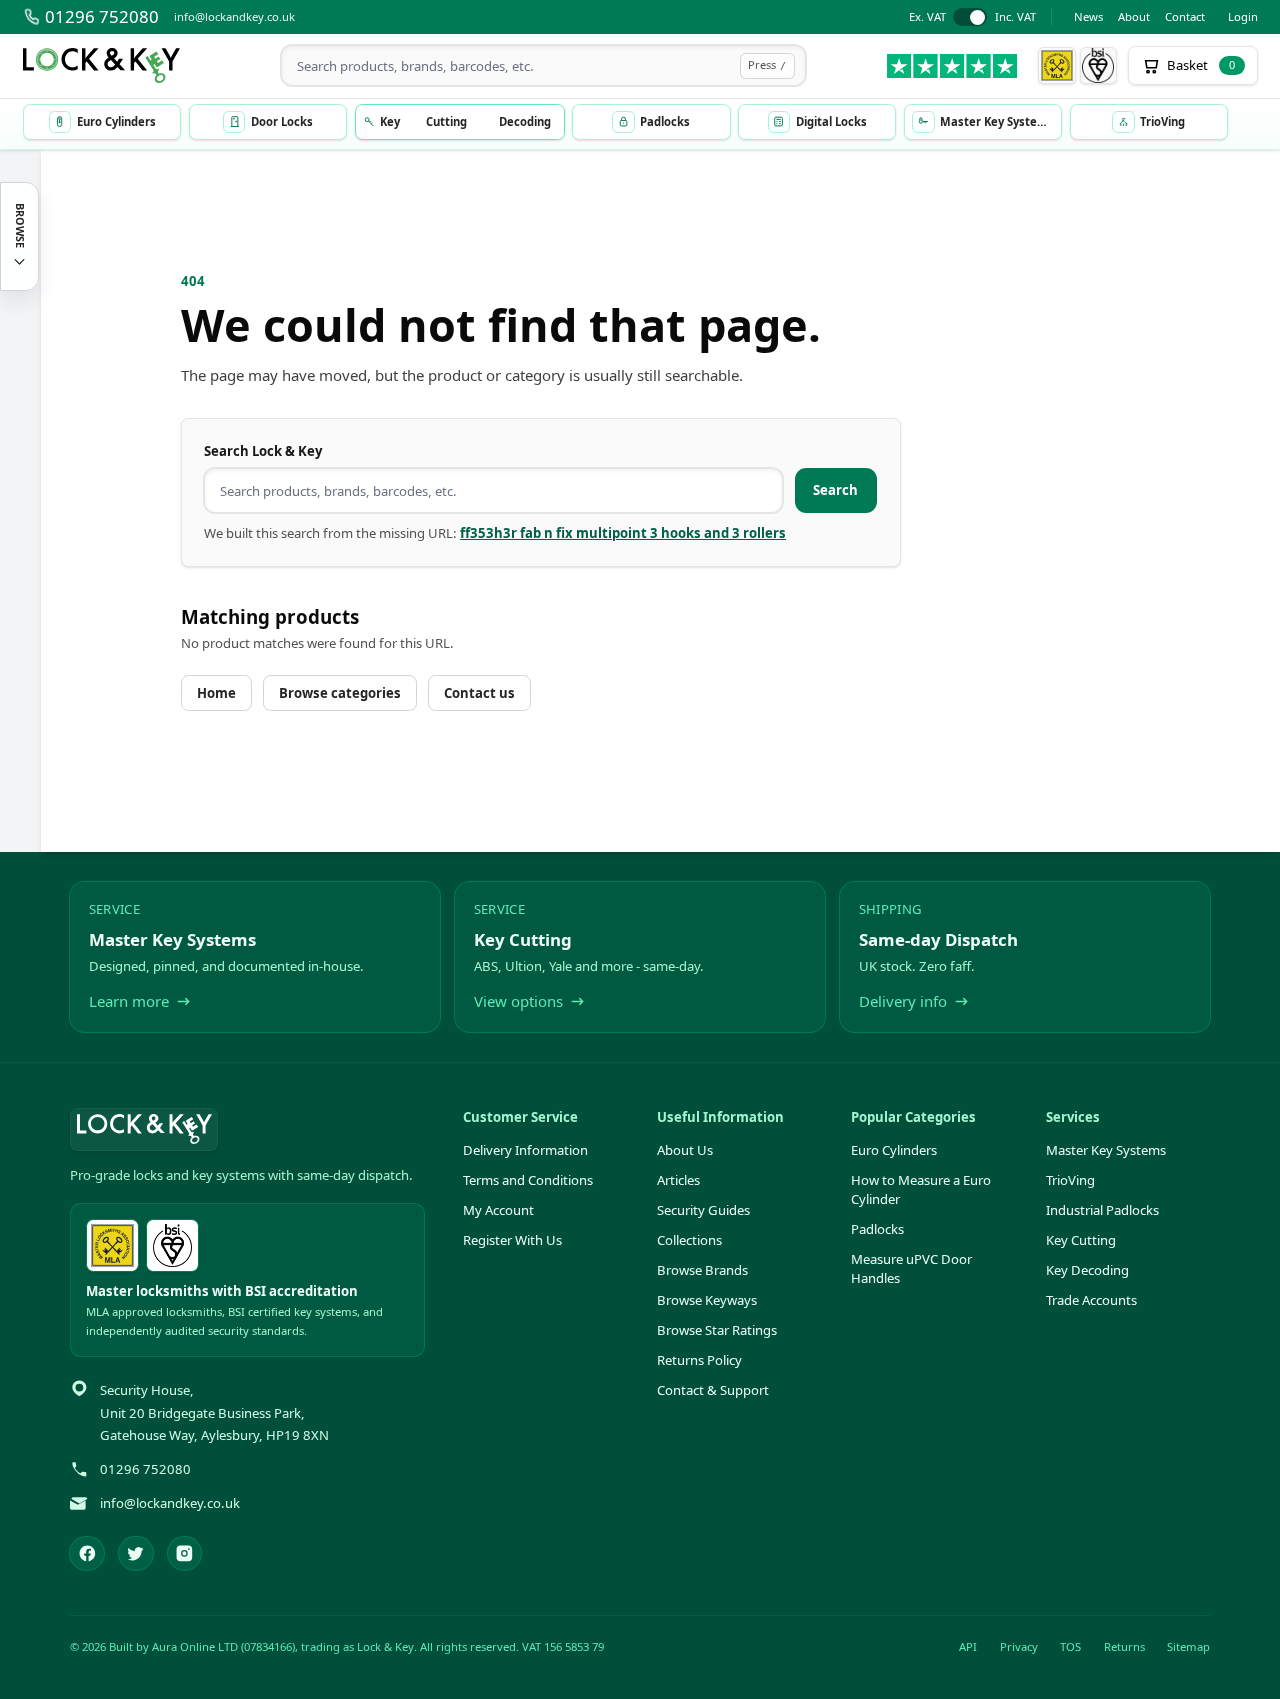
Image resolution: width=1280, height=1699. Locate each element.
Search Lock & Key (263, 451)
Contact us (479, 693)
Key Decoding (1087, 1270)
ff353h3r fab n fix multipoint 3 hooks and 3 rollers (623, 533)
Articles (678, 1180)
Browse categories (340, 693)
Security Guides (703, 1210)
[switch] (972, 17)
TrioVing (1070, 1180)
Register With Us (512, 1240)
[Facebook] (87, 1554)
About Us (685, 1150)
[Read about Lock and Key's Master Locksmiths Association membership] (1057, 66)
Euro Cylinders (894, 1150)
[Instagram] (185, 1554)
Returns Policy (699, 1360)
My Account (498, 1210)
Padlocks (877, 1229)
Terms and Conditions (528, 1180)
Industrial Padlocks (1102, 1210)
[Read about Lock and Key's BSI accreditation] (1099, 66)
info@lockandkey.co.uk (234, 16)
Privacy (1019, 1646)
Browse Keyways (707, 1300)
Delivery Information (525, 1150)
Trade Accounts (1091, 1300)
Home (216, 693)
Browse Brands (702, 1270)
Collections (689, 1240)
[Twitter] (136, 1554)
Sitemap (1188, 1646)
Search (835, 490)
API (968, 1646)
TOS (1070, 1646)
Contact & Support (713, 1390)
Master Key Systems (1106, 1150)
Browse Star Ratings (717, 1330)
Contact (1185, 16)
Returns (1124, 1646)
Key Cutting (1081, 1240)
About (1134, 16)
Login (1243, 16)
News (1088, 16)
